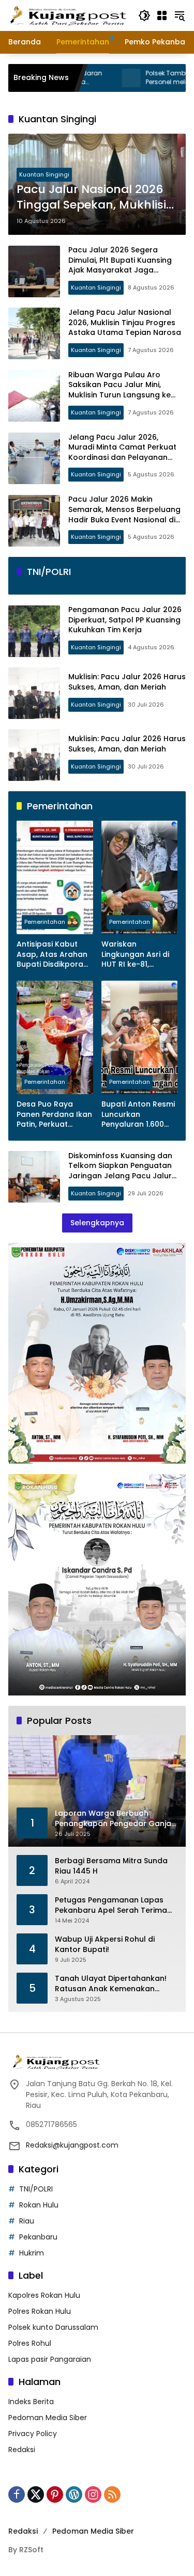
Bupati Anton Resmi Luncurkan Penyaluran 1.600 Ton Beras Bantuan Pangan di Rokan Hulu (138, 1115)
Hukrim (32, 2253)
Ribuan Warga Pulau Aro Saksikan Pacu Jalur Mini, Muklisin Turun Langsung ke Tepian (120, 390)
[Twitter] (36, 2494)
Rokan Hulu (39, 2205)
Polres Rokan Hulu (40, 2311)
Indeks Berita (31, 2402)
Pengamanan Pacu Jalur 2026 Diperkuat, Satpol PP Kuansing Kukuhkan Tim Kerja (125, 620)
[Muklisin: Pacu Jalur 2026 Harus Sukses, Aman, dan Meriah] (34, 693)
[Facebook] (17, 2494)
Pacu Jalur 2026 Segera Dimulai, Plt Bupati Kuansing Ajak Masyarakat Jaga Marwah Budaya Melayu (120, 265)
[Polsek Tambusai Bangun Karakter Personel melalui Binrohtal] (86, 78)
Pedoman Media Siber (48, 2418)
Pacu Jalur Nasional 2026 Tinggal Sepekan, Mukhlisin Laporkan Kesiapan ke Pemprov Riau (95, 198)
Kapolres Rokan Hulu (44, 2295)
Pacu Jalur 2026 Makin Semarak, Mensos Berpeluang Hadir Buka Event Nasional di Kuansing (124, 514)
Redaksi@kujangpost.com (72, 2145)
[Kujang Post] (68, 15)
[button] (144, 15)
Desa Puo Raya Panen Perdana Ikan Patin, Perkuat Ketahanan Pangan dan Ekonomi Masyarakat (54, 1115)
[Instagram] (93, 2494)
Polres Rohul (30, 2343)
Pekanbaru (38, 2237)
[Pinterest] (55, 2494)
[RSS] (112, 2494)
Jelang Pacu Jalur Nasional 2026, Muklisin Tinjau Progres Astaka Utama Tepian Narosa (125, 322)
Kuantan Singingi (44, 174)
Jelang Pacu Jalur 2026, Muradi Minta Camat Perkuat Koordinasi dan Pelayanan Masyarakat (122, 452)
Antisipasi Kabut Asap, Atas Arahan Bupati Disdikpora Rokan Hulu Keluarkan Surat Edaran (52, 955)
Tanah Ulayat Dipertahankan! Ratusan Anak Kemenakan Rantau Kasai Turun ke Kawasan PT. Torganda (116, 1984)
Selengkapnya (97, 1223)
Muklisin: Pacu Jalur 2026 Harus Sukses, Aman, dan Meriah (127, 682)
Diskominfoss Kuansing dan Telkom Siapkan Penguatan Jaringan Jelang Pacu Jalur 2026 (120, 1171)
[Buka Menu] (162, 15)
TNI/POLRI (36, 2189)
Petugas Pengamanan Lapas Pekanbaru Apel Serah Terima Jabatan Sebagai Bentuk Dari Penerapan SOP (111, 1905)
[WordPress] (74, 2494)
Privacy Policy (33, 2434)
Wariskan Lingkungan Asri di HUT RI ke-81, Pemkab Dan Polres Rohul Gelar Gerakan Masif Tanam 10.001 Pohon (139, 955)
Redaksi (22, 2450)
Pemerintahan (45, 922)
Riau (27, 2221)
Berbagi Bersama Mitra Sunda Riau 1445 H (111, 1866)
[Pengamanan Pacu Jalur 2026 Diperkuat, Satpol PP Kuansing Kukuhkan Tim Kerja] (34, 631)
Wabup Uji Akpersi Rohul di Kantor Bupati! (105, 1945)
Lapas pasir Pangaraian (50, 2359)
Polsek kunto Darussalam (53, 2327)
